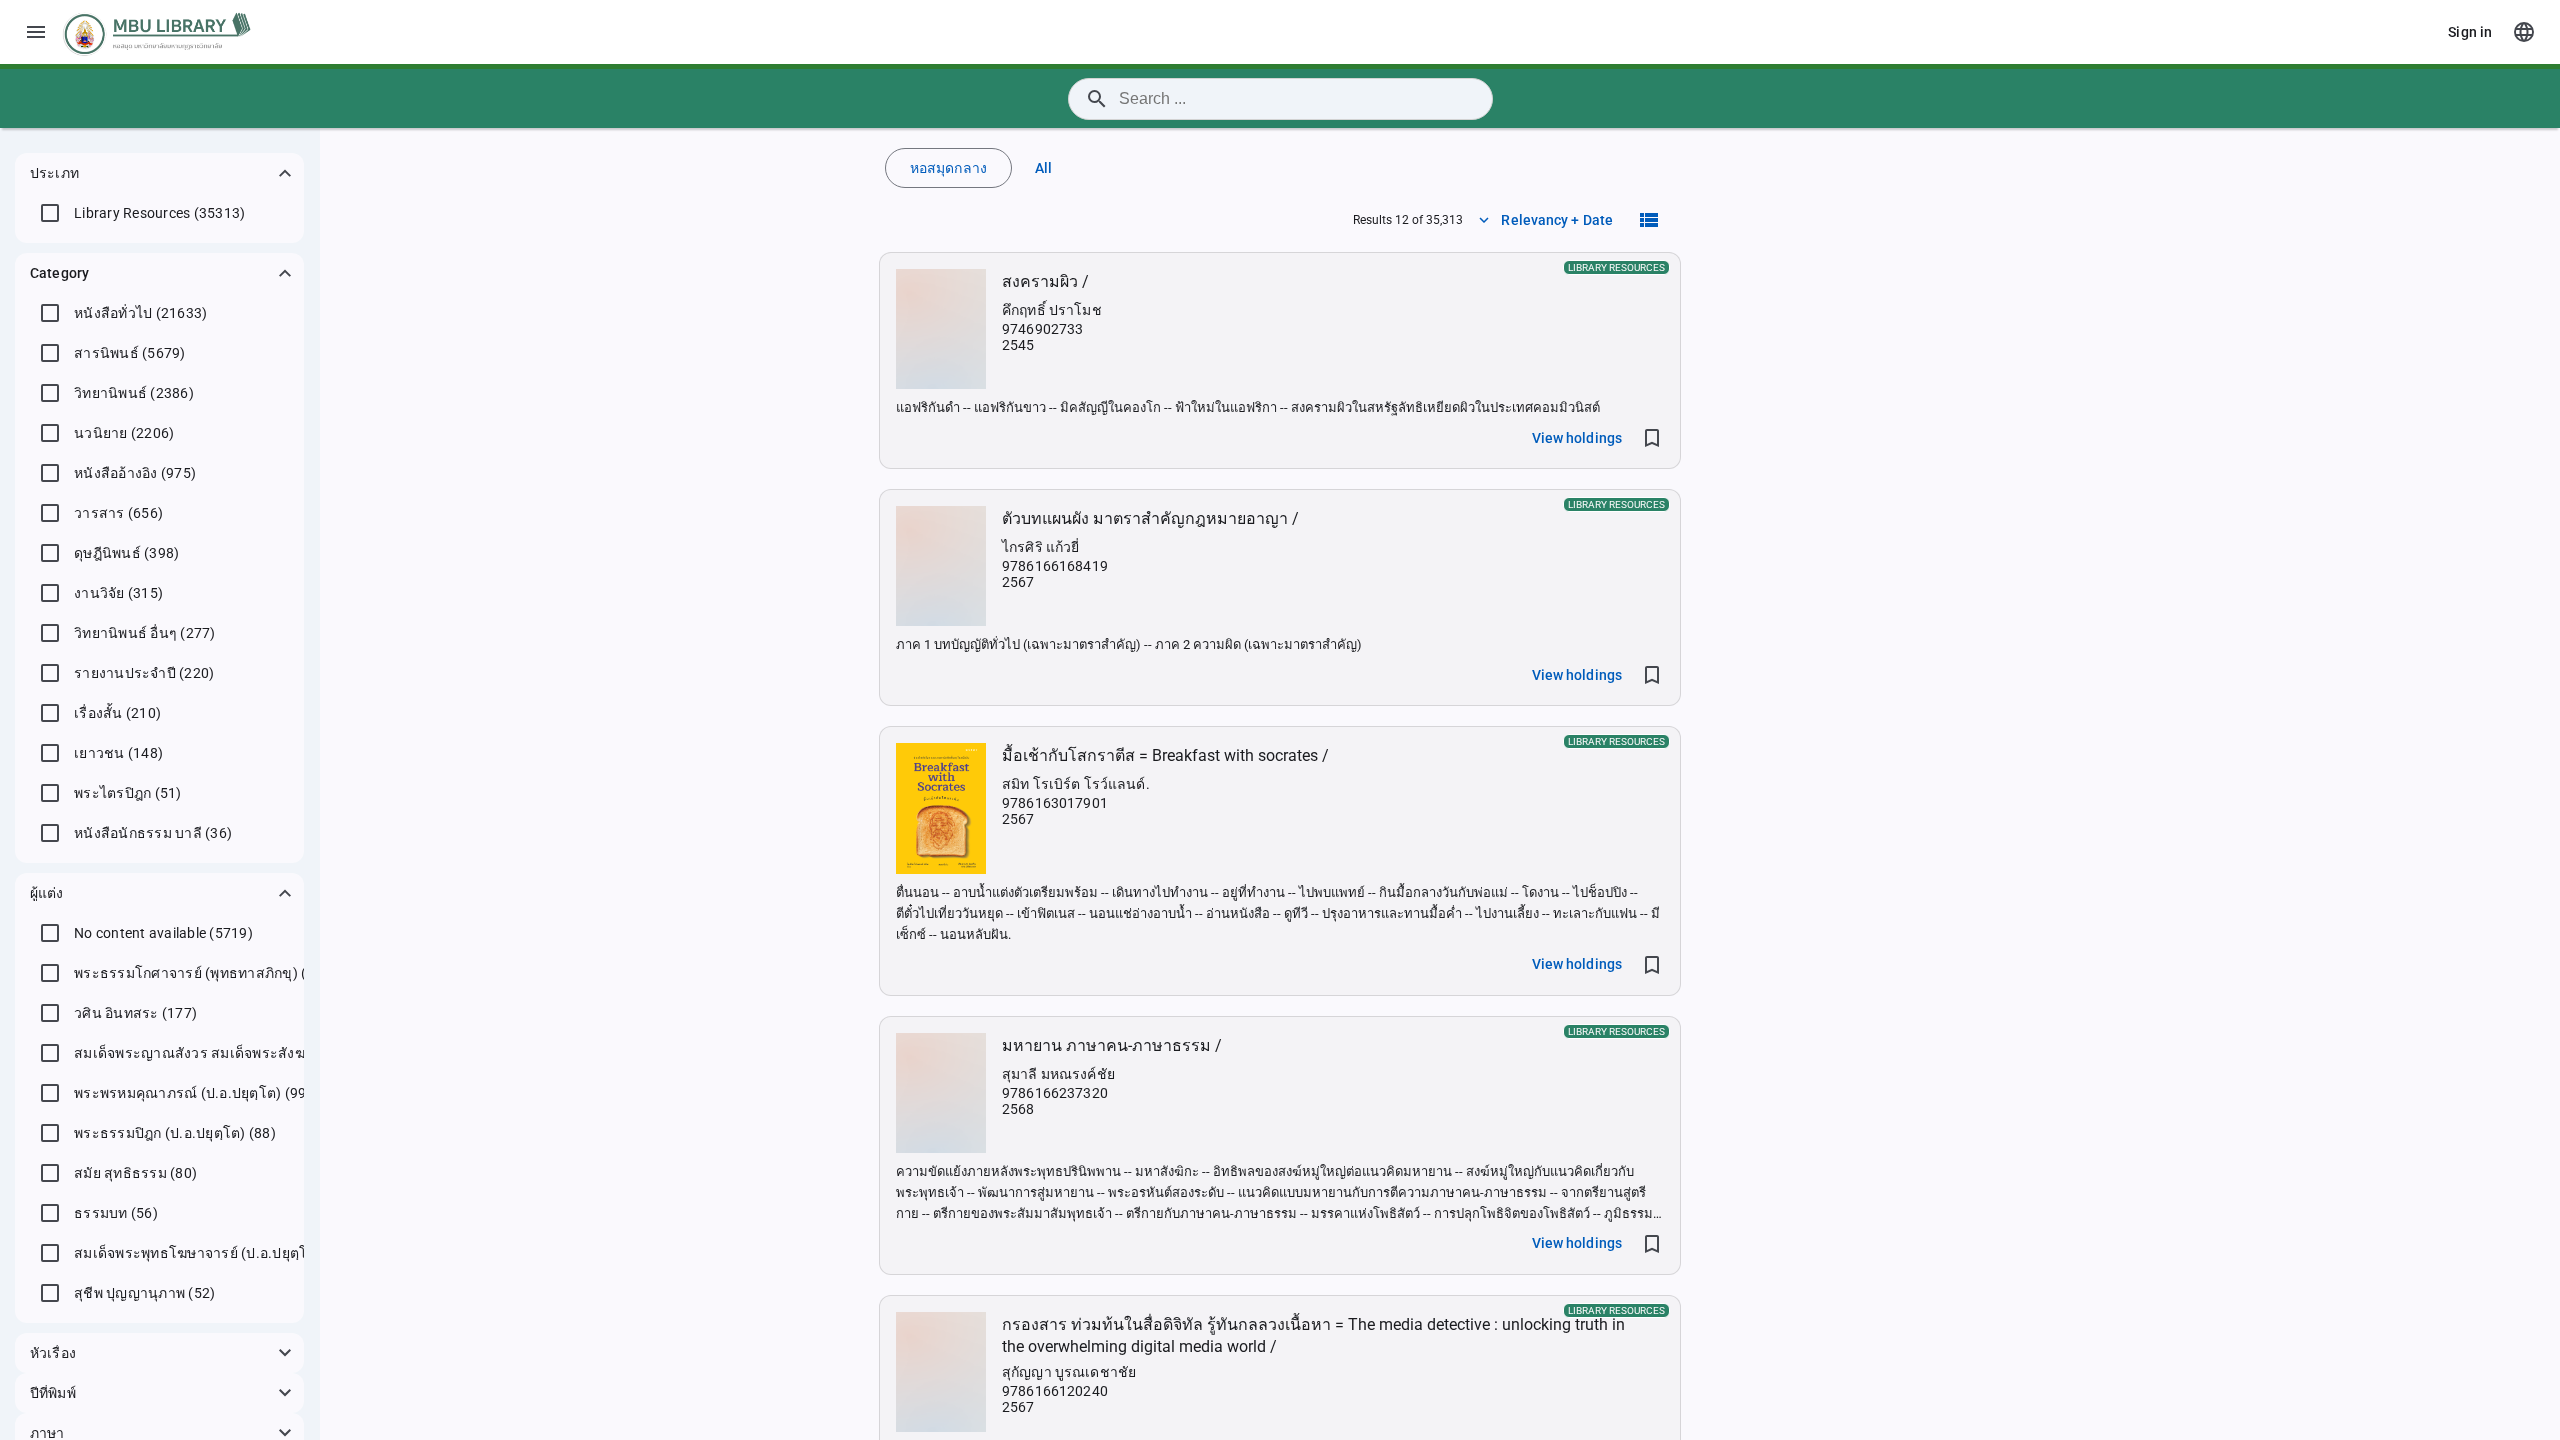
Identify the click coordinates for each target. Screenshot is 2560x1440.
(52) (144, 1293)
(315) (118, 593)
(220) (144, 673)
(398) (126, 553)
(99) (193, 1093)
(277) (145, 633)
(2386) (134, 393)
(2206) (124, 433)
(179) (205, 973)
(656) (118, 513)
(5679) (130, 353)
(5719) (163, 933)
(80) (135, 1173)
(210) (117, 713)
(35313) (159, 213)
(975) (135, 473)
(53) (213, 1253)
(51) (128, 793)
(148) (118, 753)
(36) (153, 833)
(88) (175, 1133)
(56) (116, 1213)
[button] (159, 173)
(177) (135, 1013)
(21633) (140, 313)
